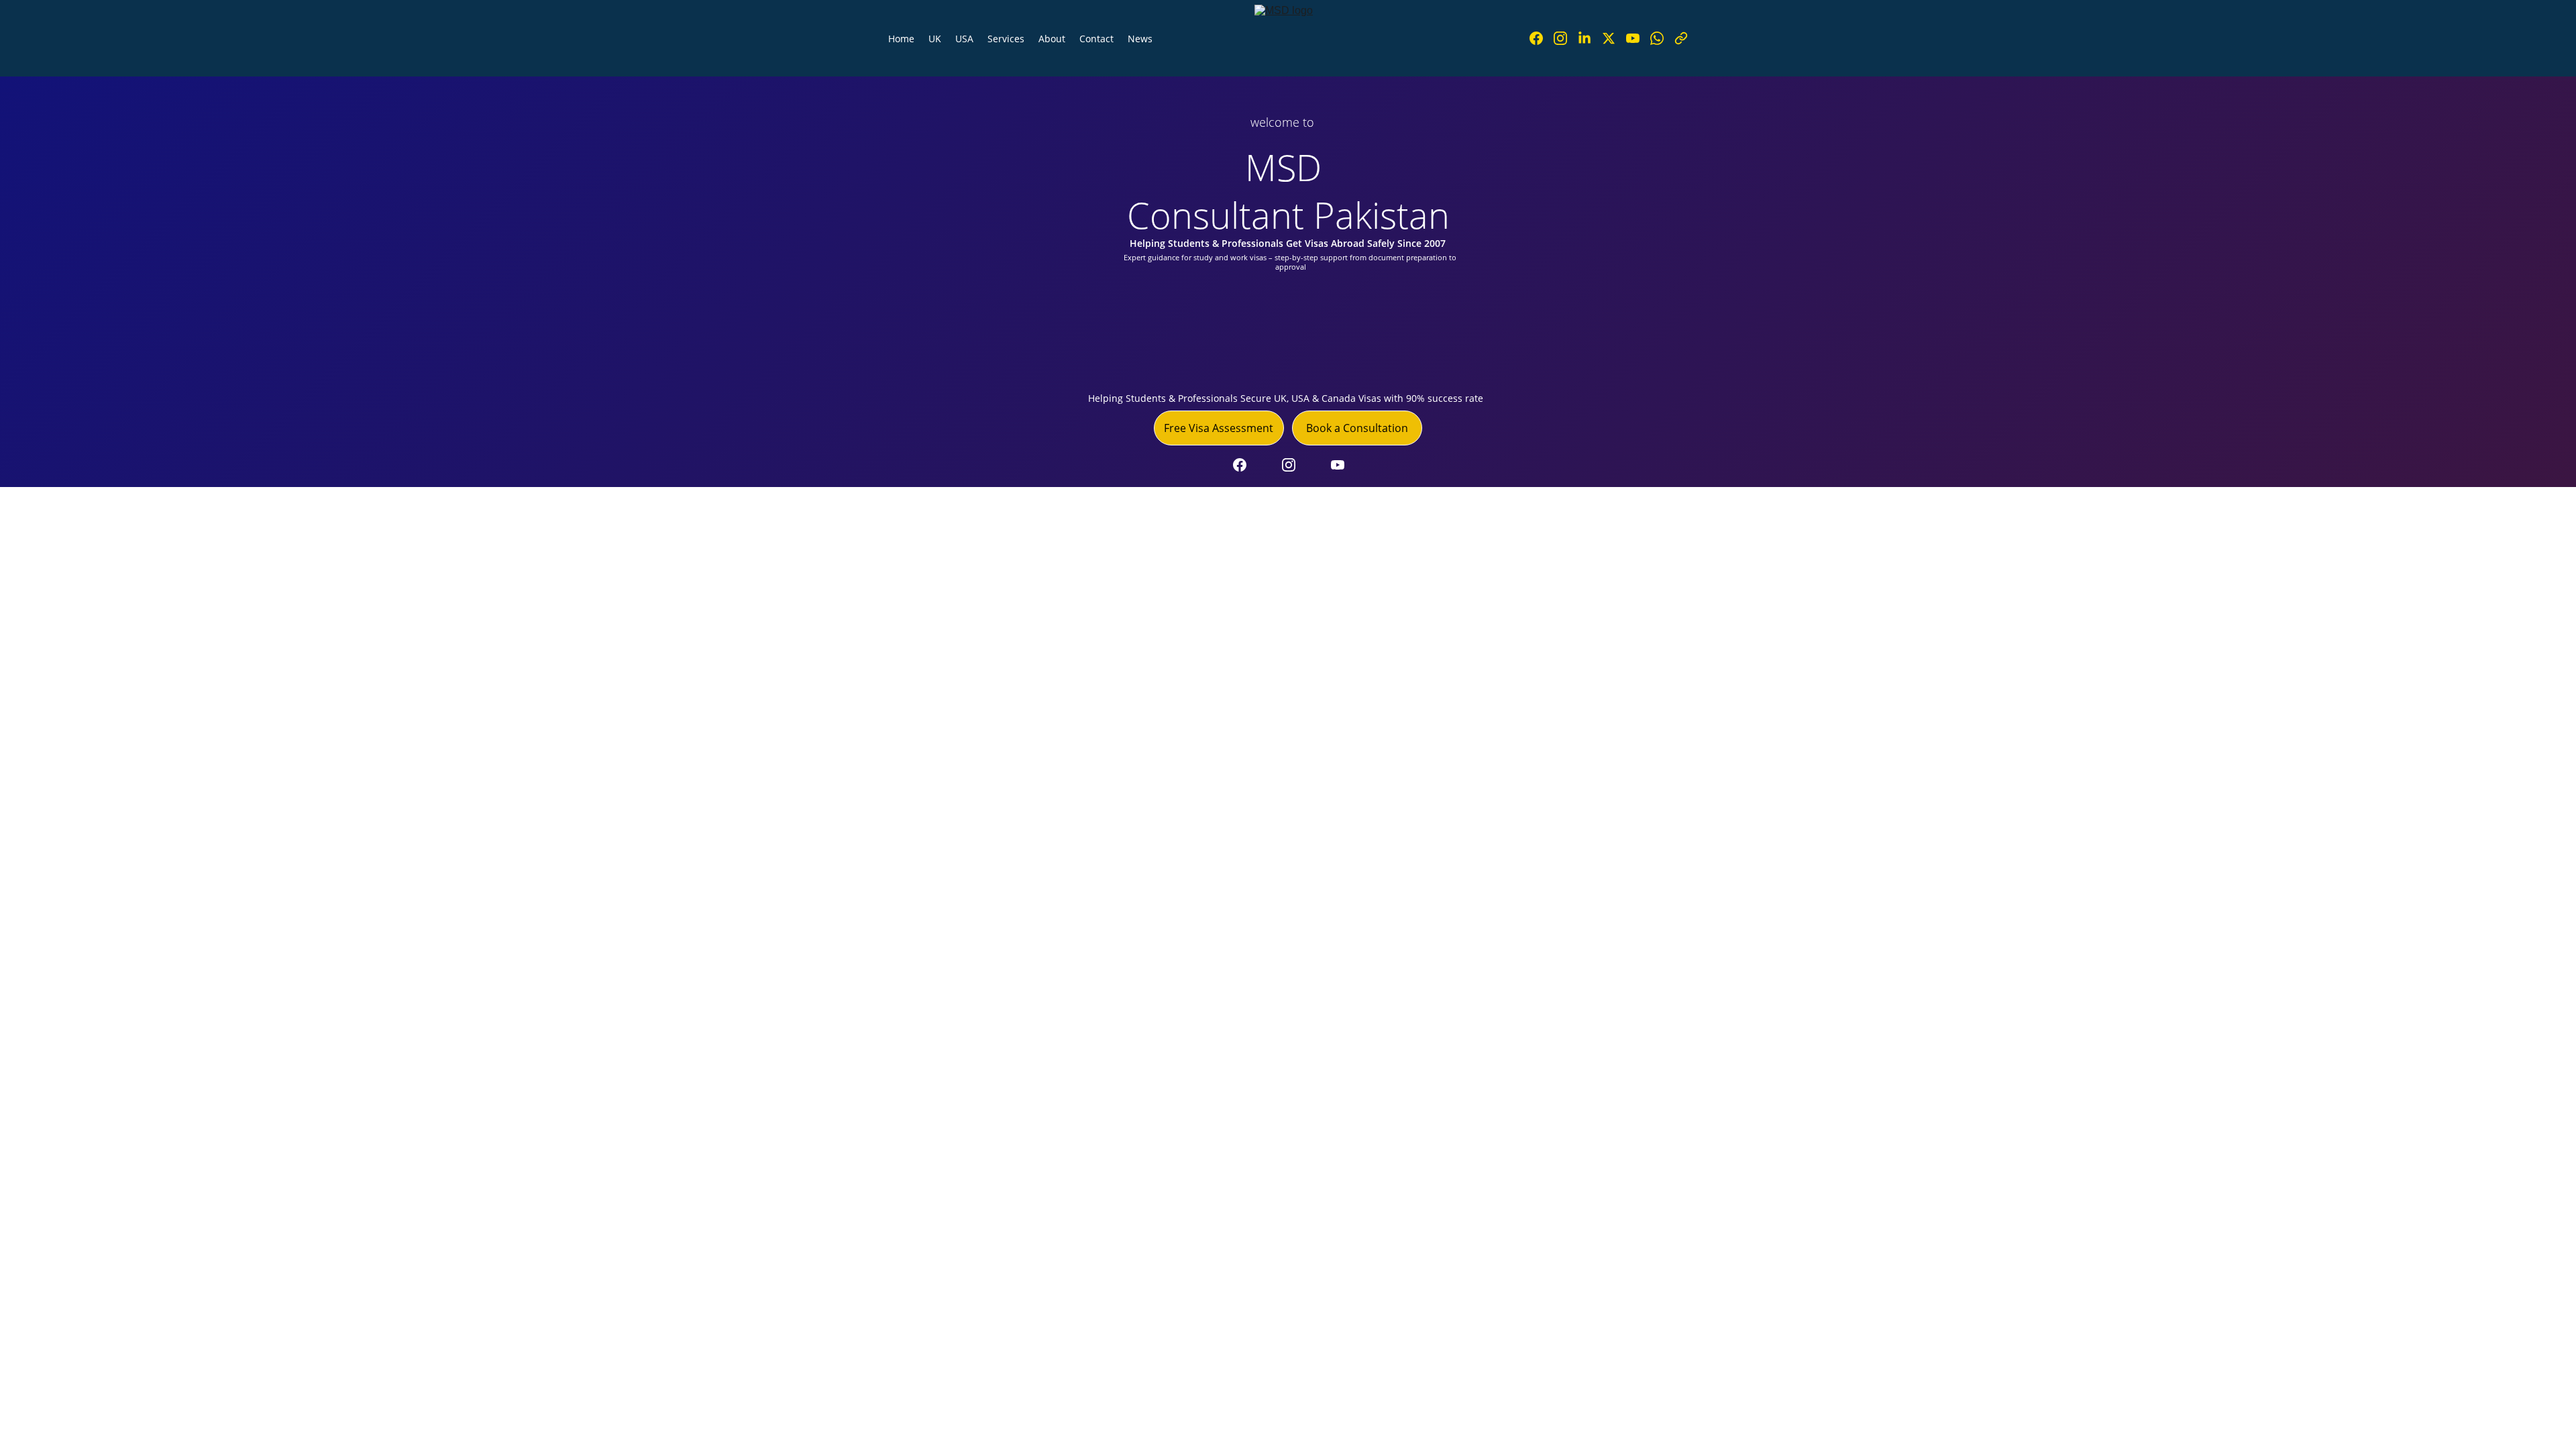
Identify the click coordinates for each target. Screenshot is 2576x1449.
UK (935, 39)
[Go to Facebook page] (1542, 38)
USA (964, 39)
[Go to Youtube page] (1638, 38)
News (1140, 39)
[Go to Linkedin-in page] (1590, 38)
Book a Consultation (1357, 428)
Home (901, 39)
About (1052, 39)
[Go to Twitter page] (1614, 38)
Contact (1096, 39)
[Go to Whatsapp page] (1662, 38)
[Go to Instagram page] (1566, 38)
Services (1006, 39)
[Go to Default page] (1681, 38)
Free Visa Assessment (1219, 428)
